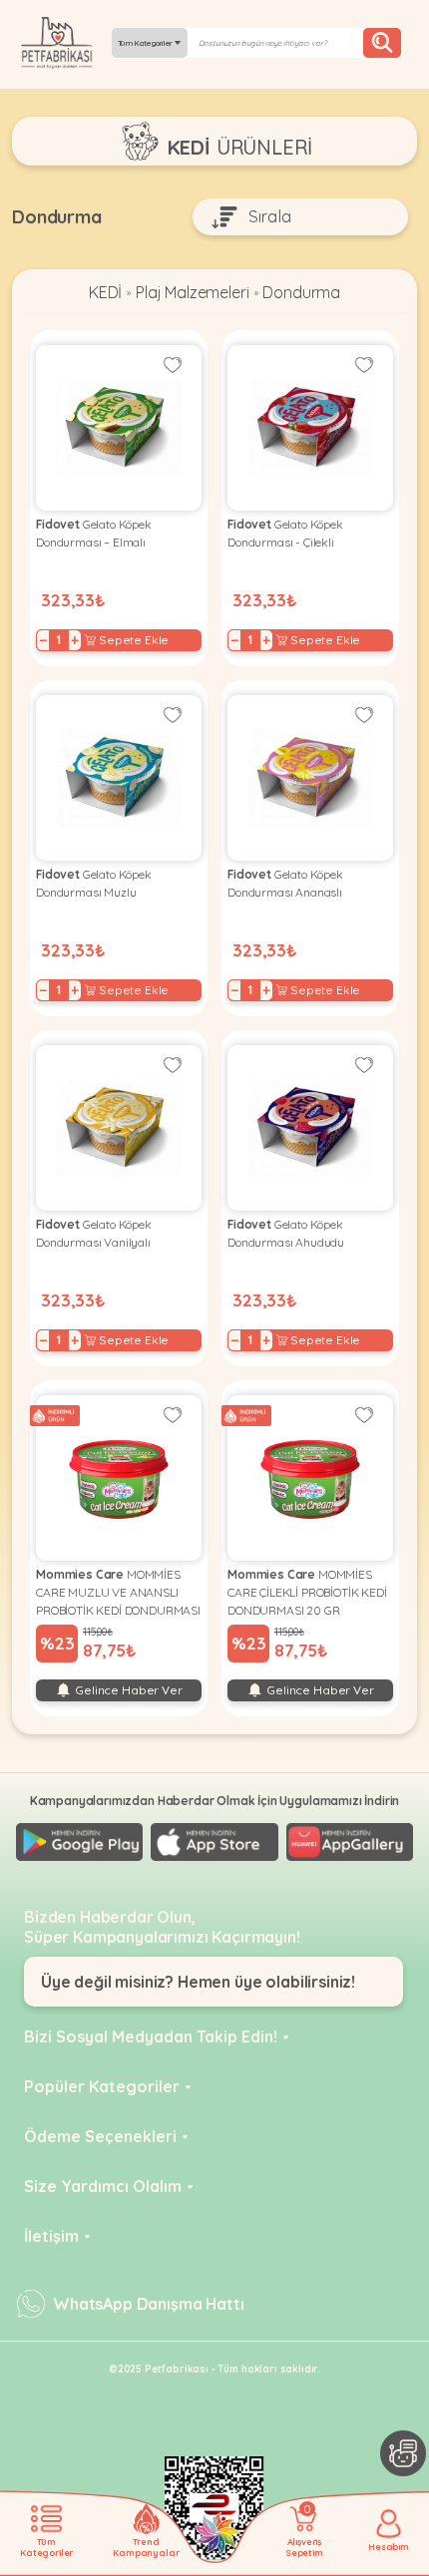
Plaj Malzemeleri (192, 292)
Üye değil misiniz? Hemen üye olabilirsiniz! (198, 1982)
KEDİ (105, 292)
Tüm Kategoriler (146, 43)
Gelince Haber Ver (127, 1690)
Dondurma (301, 292)
